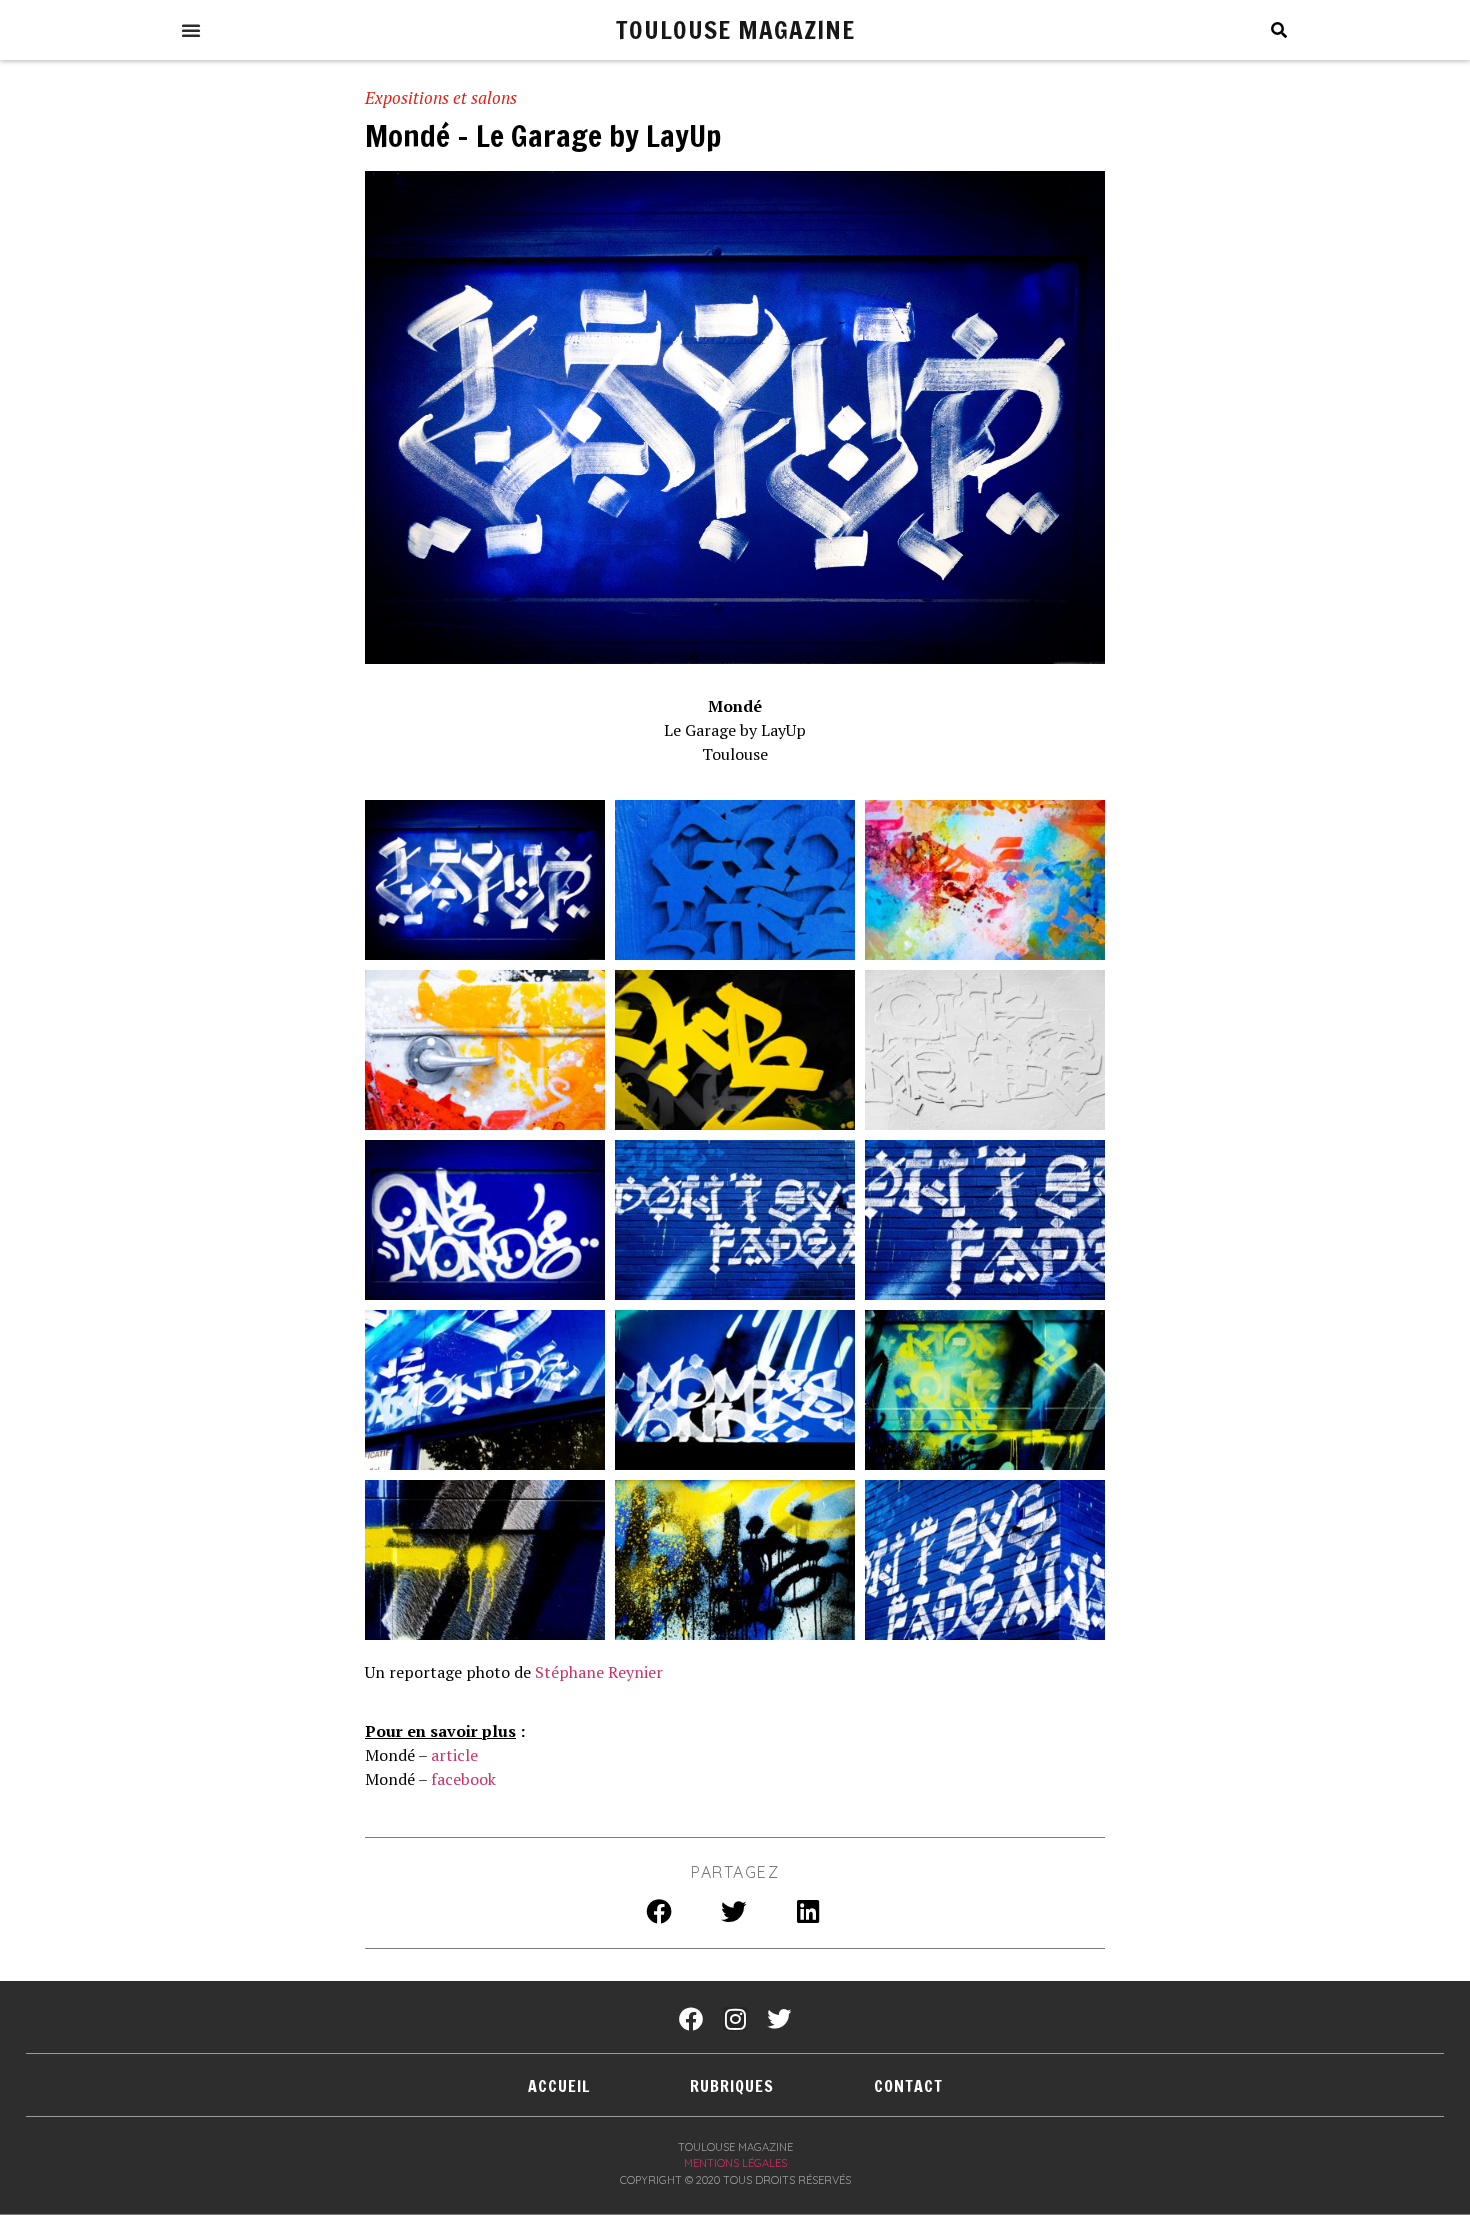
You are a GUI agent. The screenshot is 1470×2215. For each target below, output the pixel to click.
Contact (908, 2086)
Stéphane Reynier (599, 1672)
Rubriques (732, 2086)
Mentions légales (735, 2163)
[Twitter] (779, 2019)
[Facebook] (691, 2019)
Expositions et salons (441, 97)
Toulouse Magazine (735, 29)
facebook (463, 1779)
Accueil (559, 2086)
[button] (191, 30)
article (454, 1755)
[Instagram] (735, 2019)
